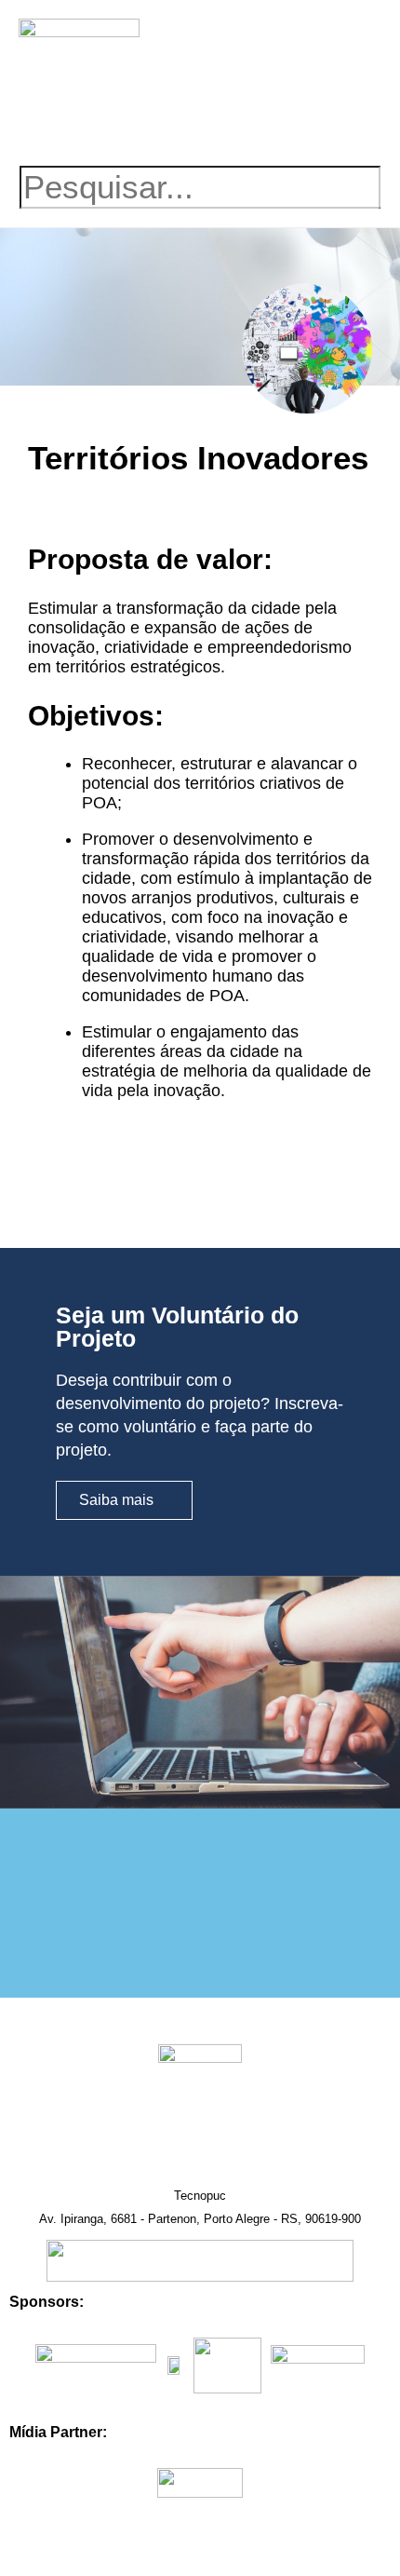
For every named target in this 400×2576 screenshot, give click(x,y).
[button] (321, 50)
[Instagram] (175, 122)
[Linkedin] (225, 122)
